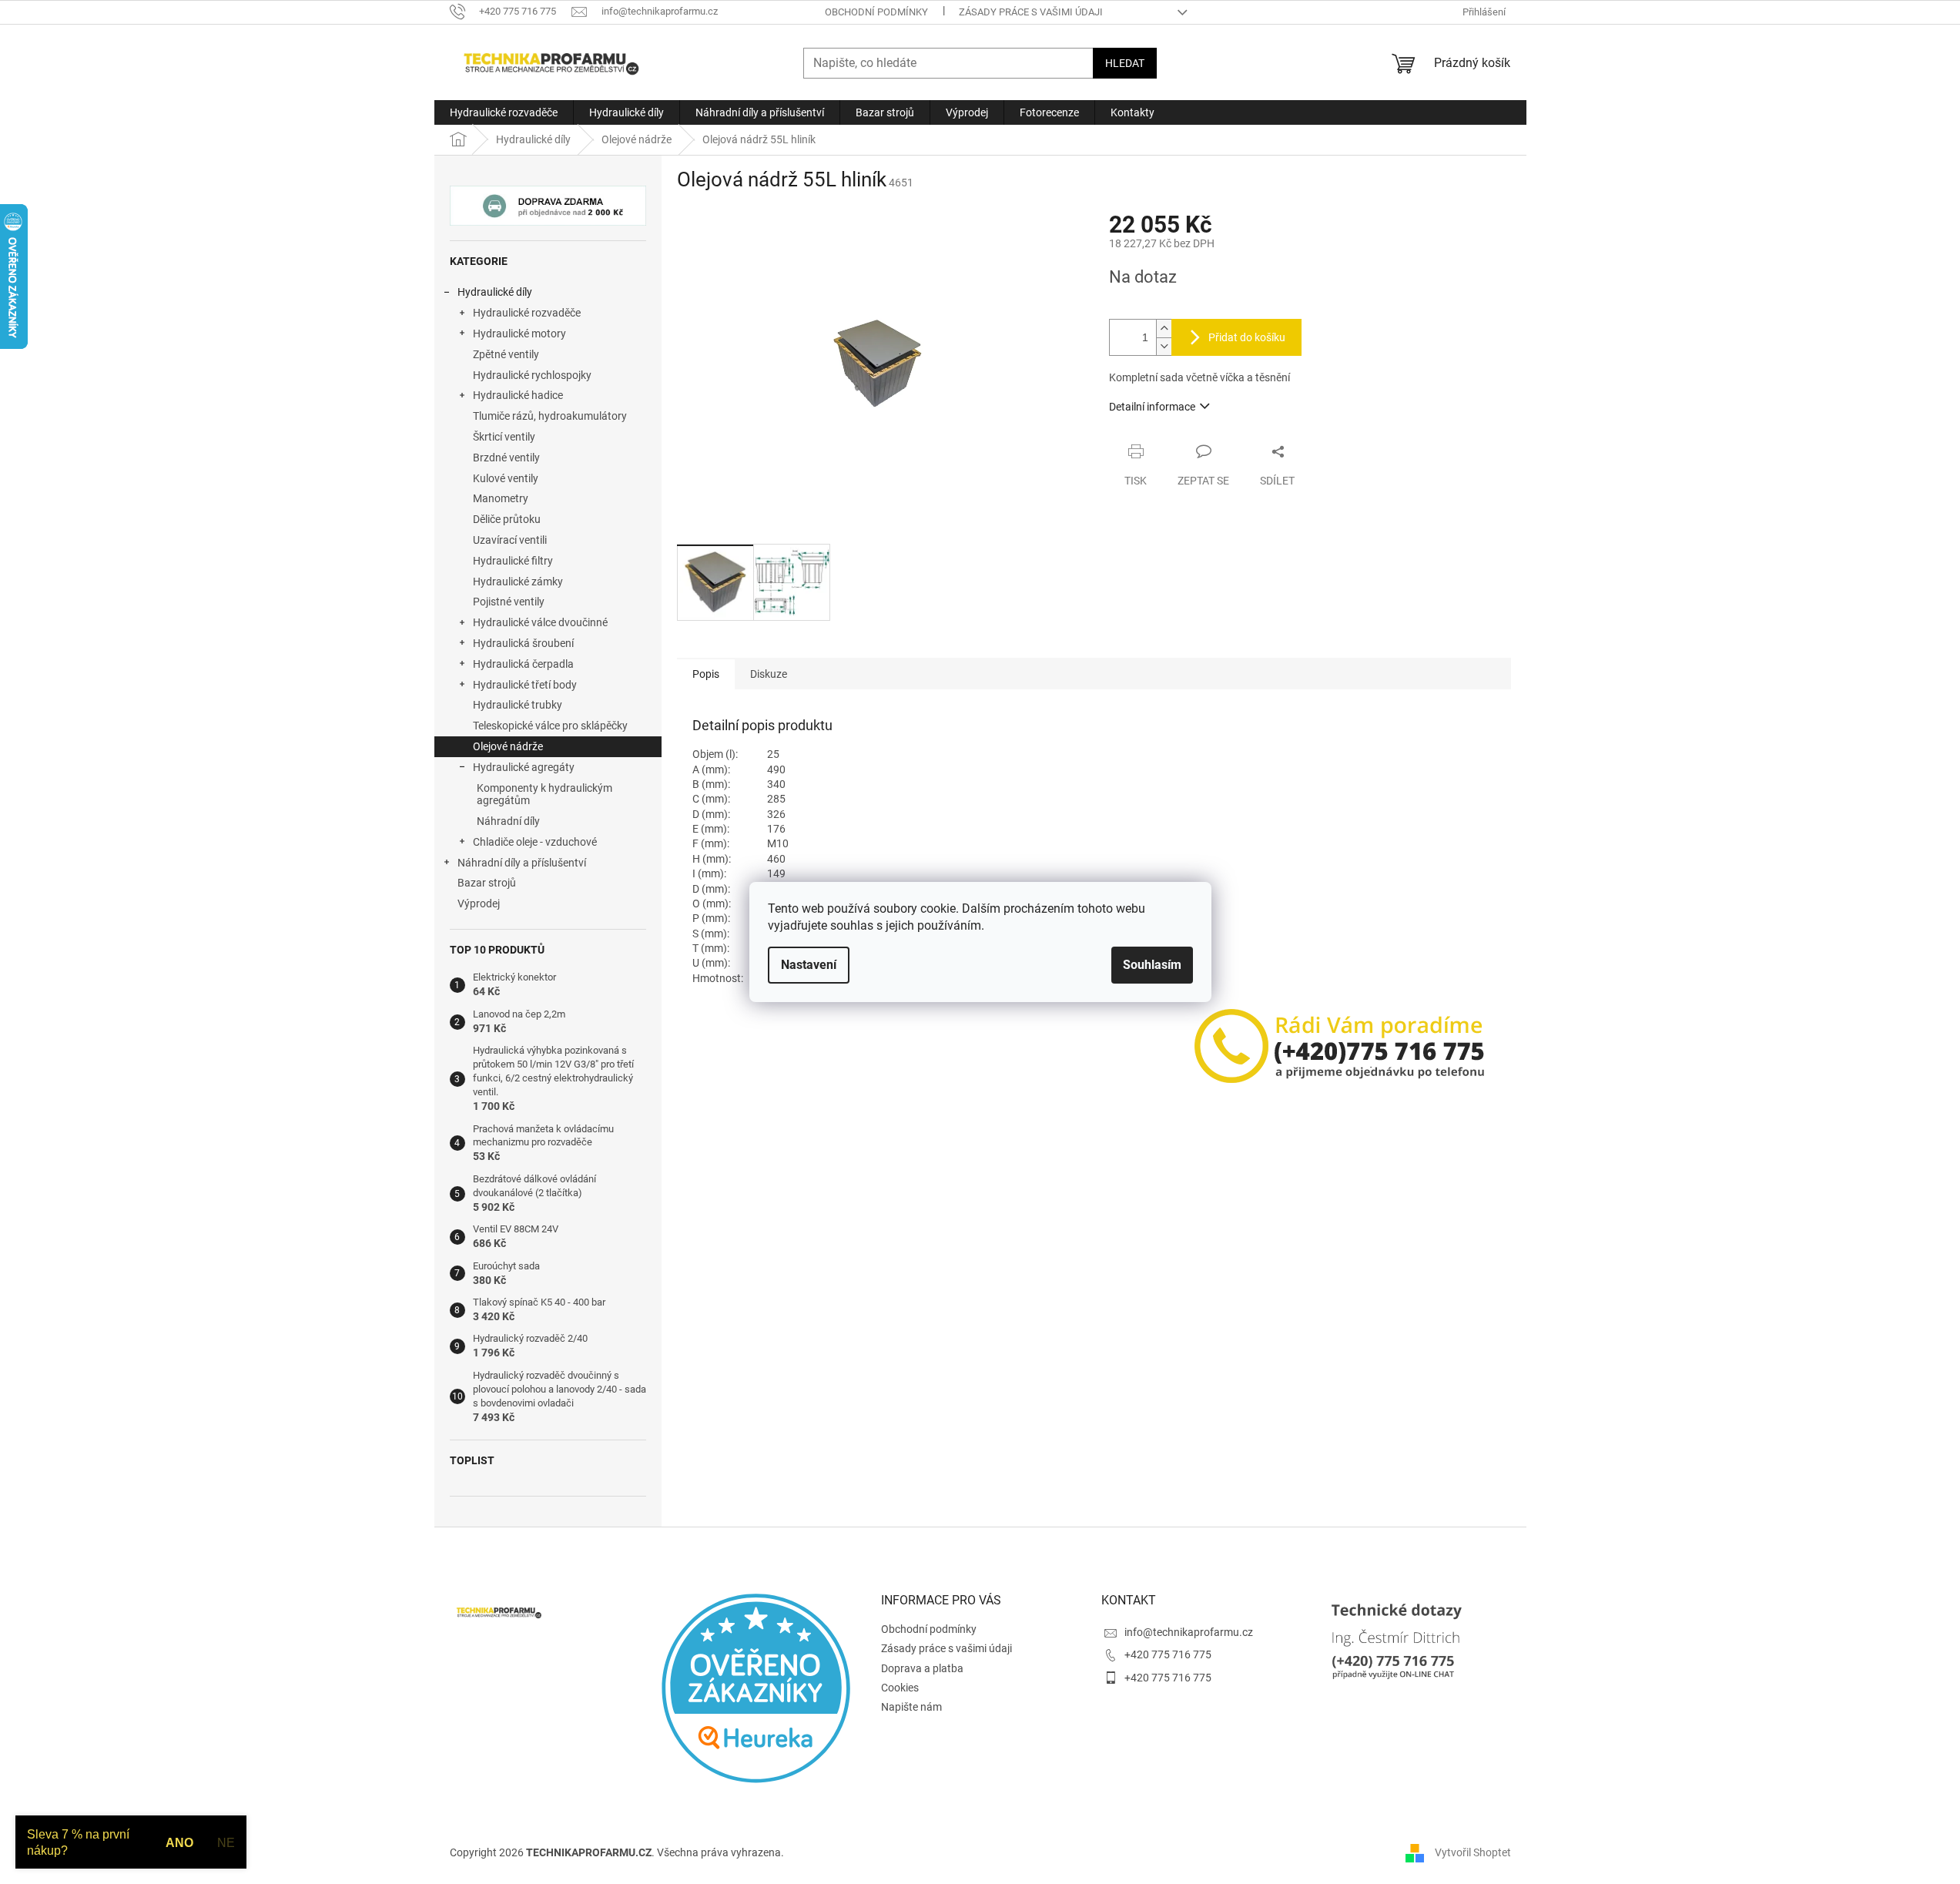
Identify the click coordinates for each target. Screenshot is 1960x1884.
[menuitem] (504, 112)
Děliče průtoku (507, 519)
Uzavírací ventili (510, 540)
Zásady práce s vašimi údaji (1031, 12)
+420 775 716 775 (1168, 1654)
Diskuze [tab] (769, 674)
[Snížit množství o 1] (1164, 346)
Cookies (900, 1688)
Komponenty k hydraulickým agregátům (544, 794)
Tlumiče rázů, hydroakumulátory (550, 416)
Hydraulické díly (495, 292)
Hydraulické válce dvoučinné (540, 622)
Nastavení (809, 965)
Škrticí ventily (504, 437)
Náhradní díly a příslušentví (522, 863)
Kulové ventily (506, 478)
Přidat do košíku (1247, 337)
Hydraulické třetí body (525, 685)
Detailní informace (1152, 407)
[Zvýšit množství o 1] (1164, 329)
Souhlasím (1152, 965)
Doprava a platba (922, 1668)
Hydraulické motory (519, 334)
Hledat (1125, 63)
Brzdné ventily (506, 458)
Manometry (501, 498)
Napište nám (911, 1707)
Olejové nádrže (508, 746)
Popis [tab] (706, 674)
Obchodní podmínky (876, 12)
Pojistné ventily (509, 602)
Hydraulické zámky (518, 582)
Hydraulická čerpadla (523, 664)
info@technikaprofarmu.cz (1189, 1632)
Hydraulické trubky (518, 705)
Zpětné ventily (506, 354)
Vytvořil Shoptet (1473, 1852)
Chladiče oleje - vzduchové (535, 842)
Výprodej (479, 903)
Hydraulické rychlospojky (532, 375)
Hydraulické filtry (513, 561)
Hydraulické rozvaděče (527, 313)
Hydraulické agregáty (524, 767)
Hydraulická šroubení (523, 643)
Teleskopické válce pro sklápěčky (550, 726)
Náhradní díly (508, 821)
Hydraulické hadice (518, 395)
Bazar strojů (487, 883)
